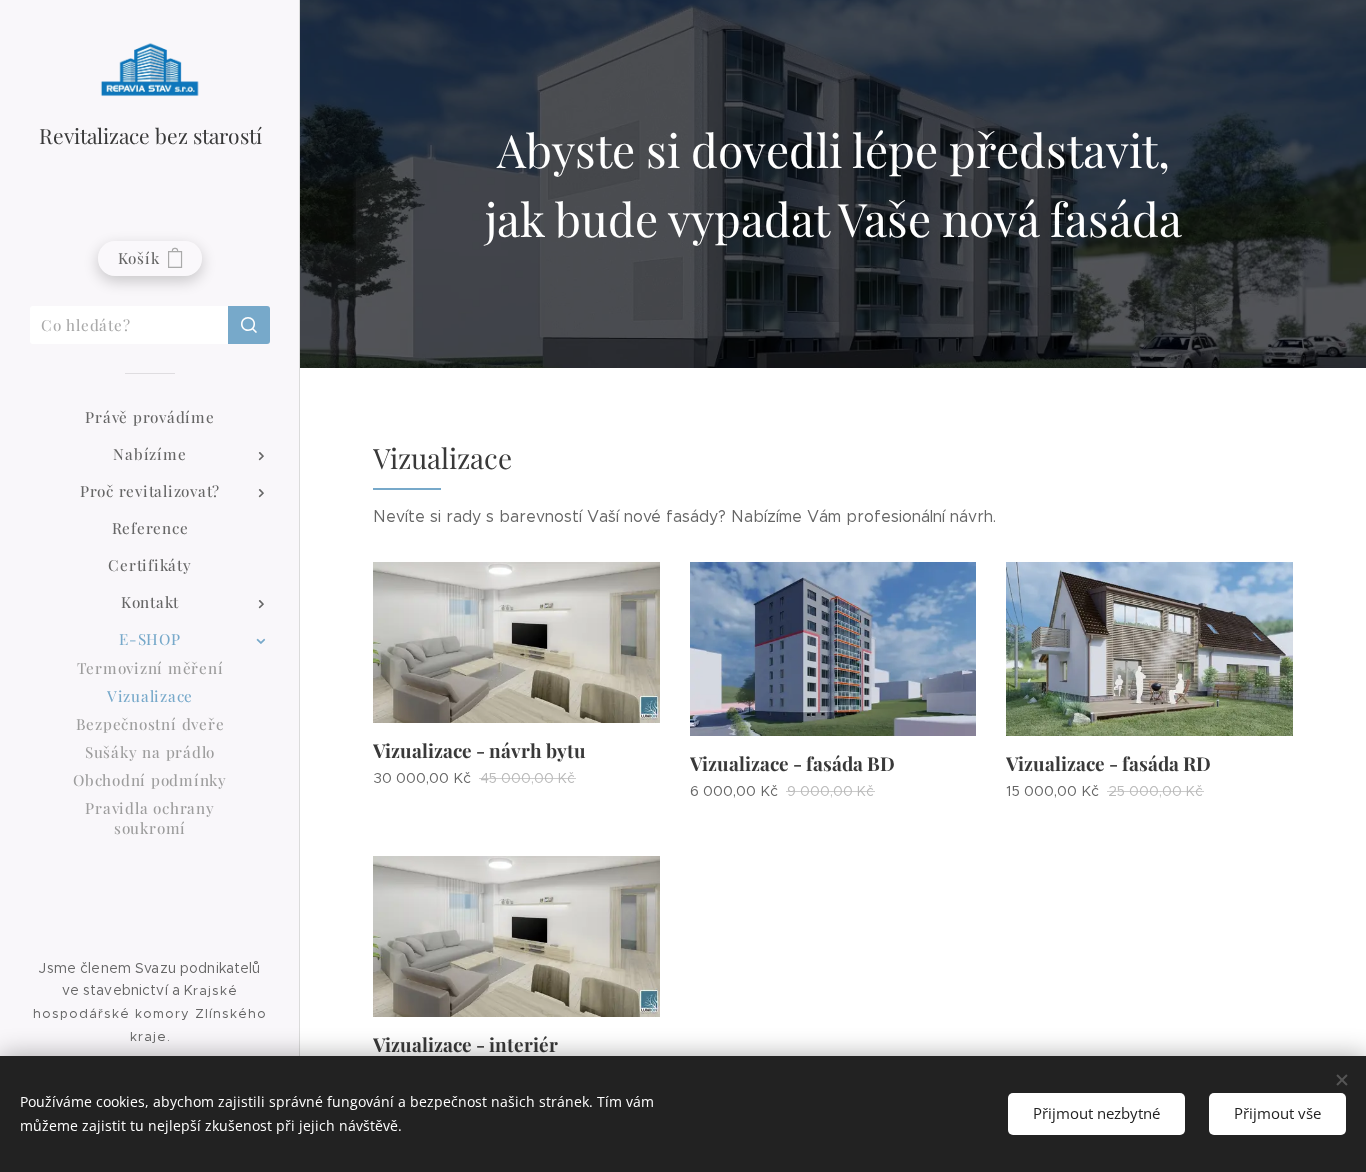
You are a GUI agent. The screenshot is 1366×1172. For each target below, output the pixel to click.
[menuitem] (150, 417)
